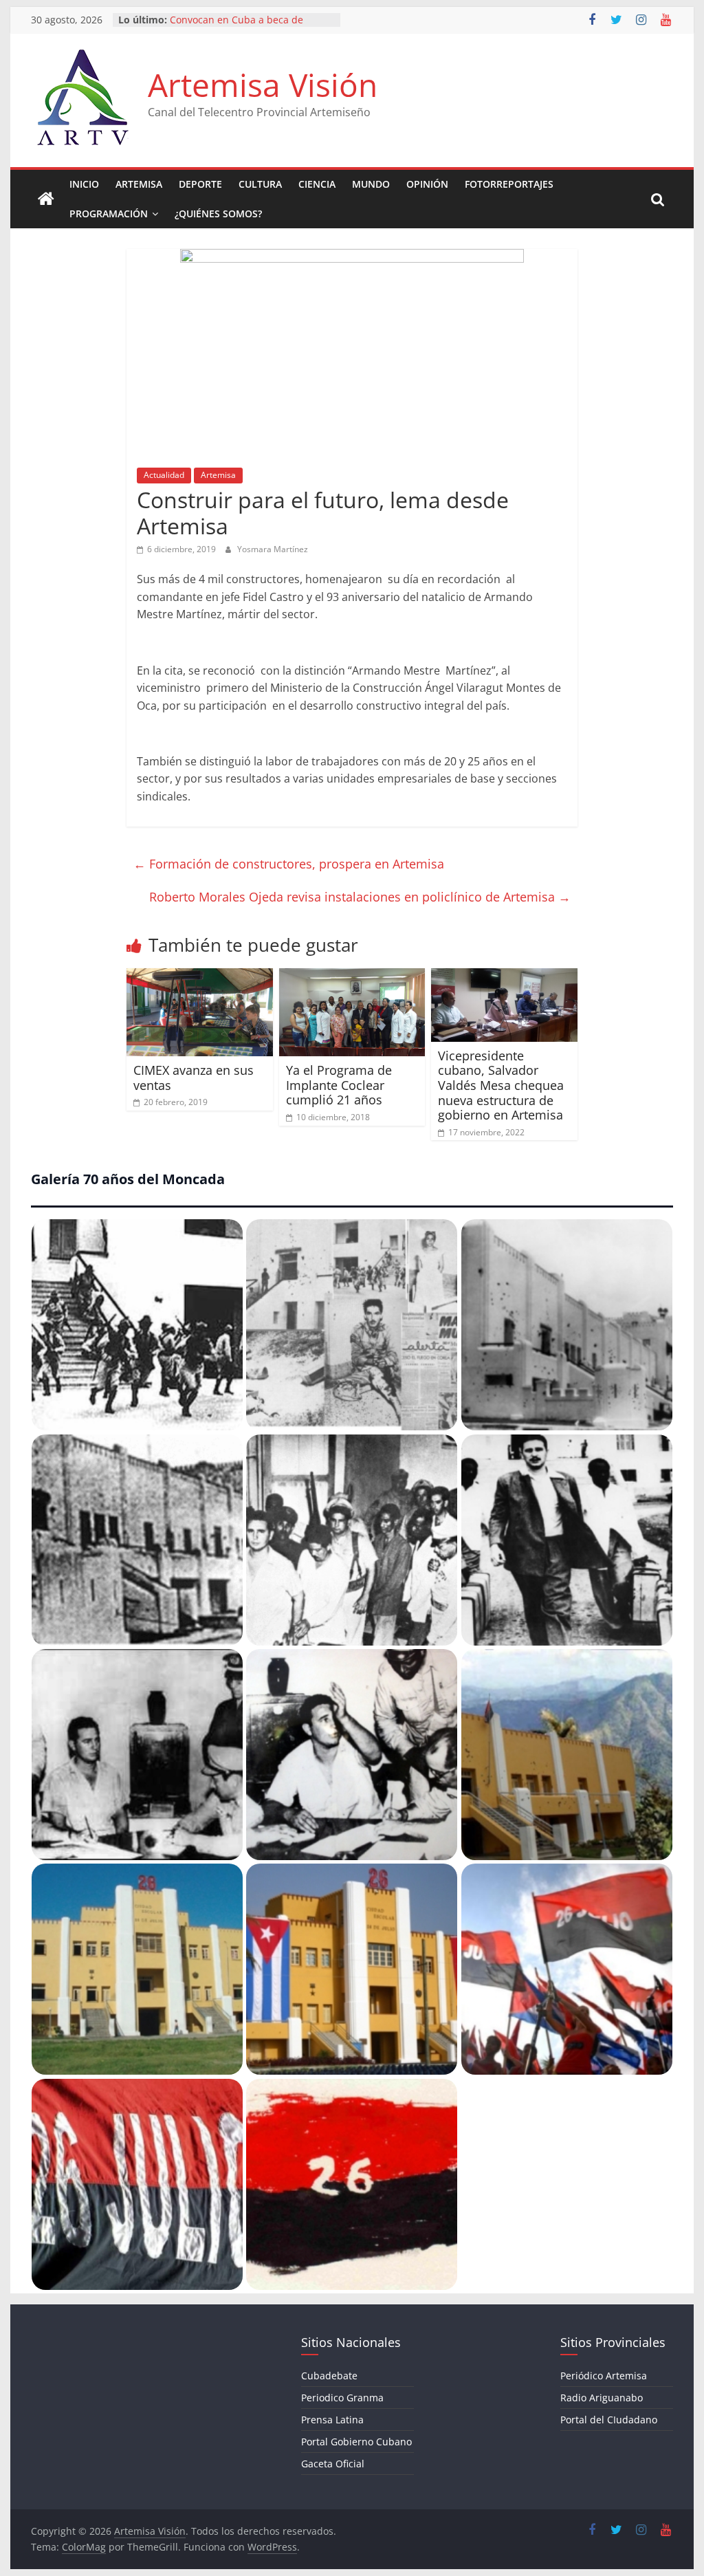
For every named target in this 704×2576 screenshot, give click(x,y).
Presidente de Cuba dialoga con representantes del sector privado (248, 26)
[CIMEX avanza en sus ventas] (200, 976)
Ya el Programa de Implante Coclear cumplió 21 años (339, 1085)
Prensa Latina (332, 2420)
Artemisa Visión (263, 85)
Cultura (260, 184)
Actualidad (164, 475)
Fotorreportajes (509, 184)
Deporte (200, 184)
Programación (109, 214)
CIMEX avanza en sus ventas (194, 1078)
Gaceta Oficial (333, 2464)
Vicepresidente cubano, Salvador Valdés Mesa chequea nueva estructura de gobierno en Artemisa (502, 1085)
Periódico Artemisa (604, 2376)
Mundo (371, 184)
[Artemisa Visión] (46, 199)
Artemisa (139, 184)
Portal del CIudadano (609, 2420)
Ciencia (317, 184)
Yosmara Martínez (273, 549)
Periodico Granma (342, 2398)
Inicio (84, 184)
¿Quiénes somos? (218, 214)
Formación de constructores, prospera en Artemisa (289, 864)
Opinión (427, 184)
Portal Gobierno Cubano (356, 2442)
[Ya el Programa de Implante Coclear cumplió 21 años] (352, 976)
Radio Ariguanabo (602, 2398)
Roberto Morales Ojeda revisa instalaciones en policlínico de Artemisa (360, 897)
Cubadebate (329, 2376)
